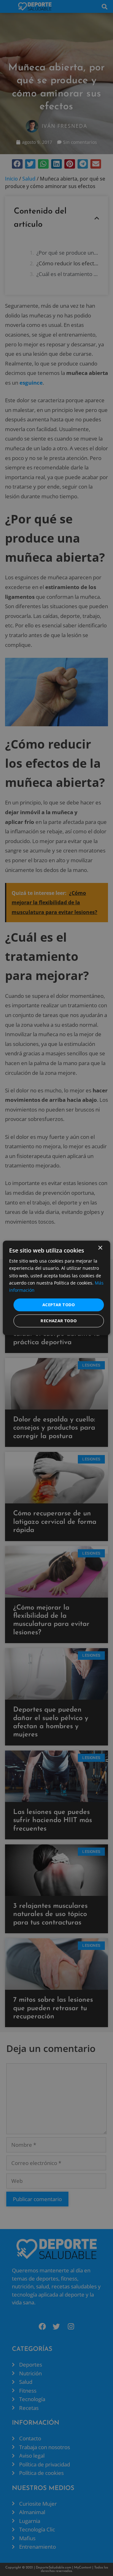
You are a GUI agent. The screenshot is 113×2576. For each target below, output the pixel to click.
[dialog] (56, 1288)
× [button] (100, 1248)
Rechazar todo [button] (59, 1321)
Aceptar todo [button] (59, 1305)
